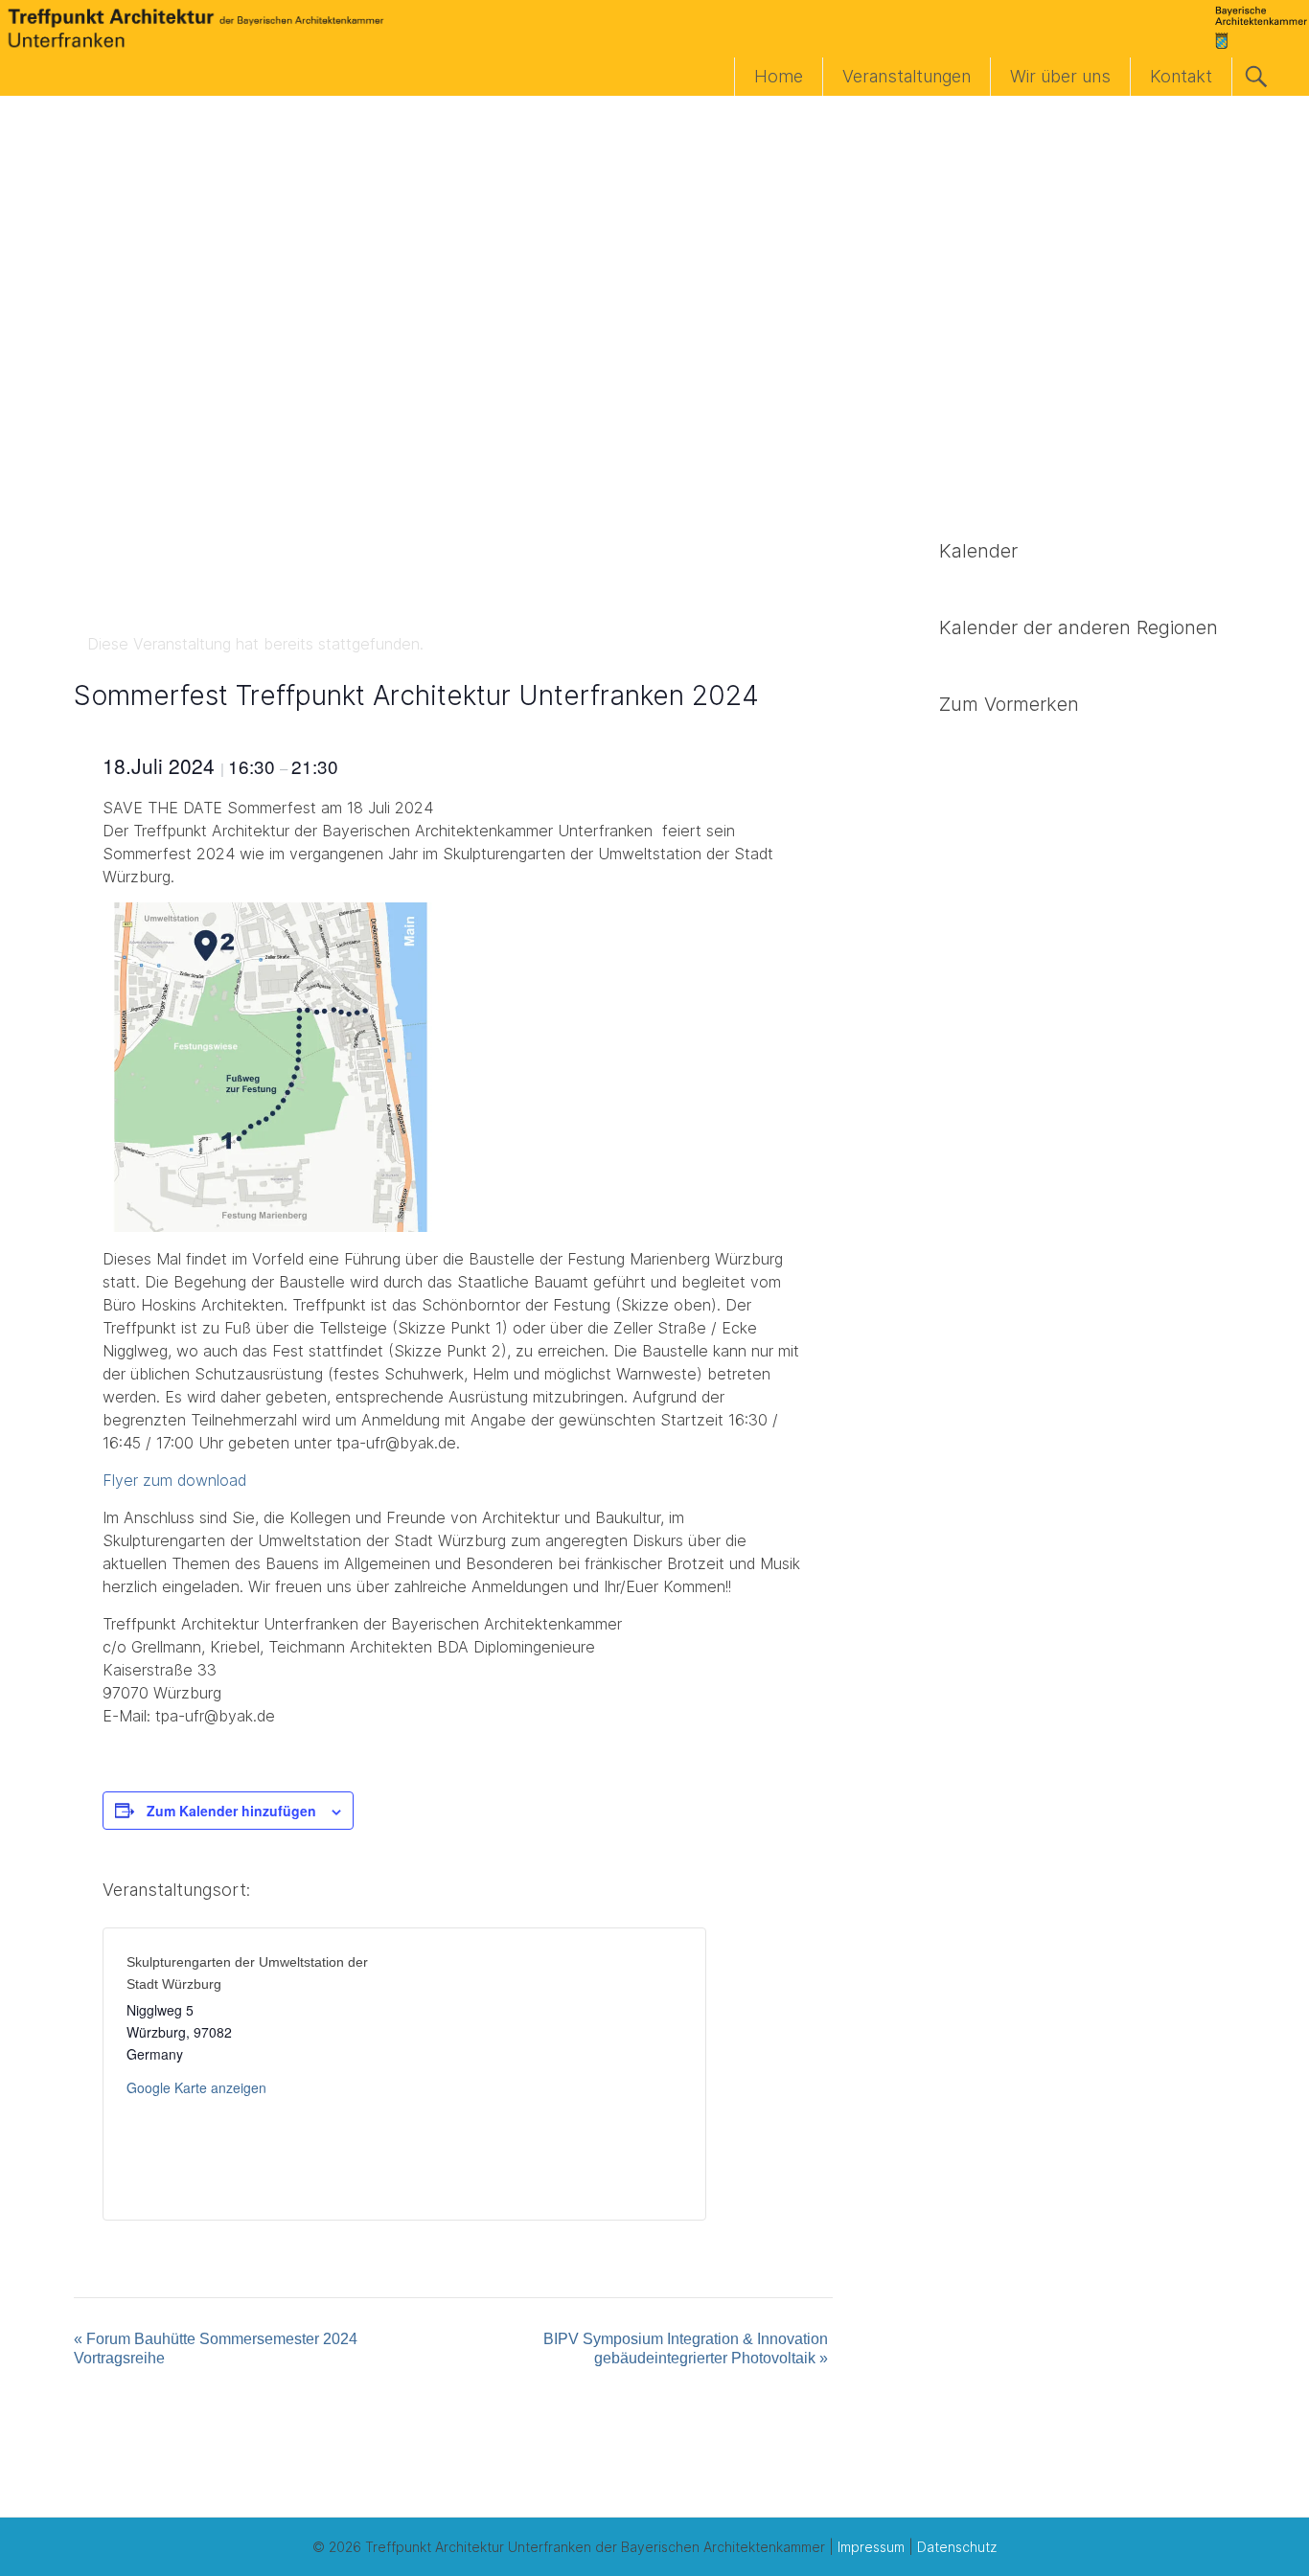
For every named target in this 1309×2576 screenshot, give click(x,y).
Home (779, 76)
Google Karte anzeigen (196, 2087)
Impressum (871, 2547)
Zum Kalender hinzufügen (231, 1811)
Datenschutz (957, 2547)
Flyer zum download (174, 1480)
